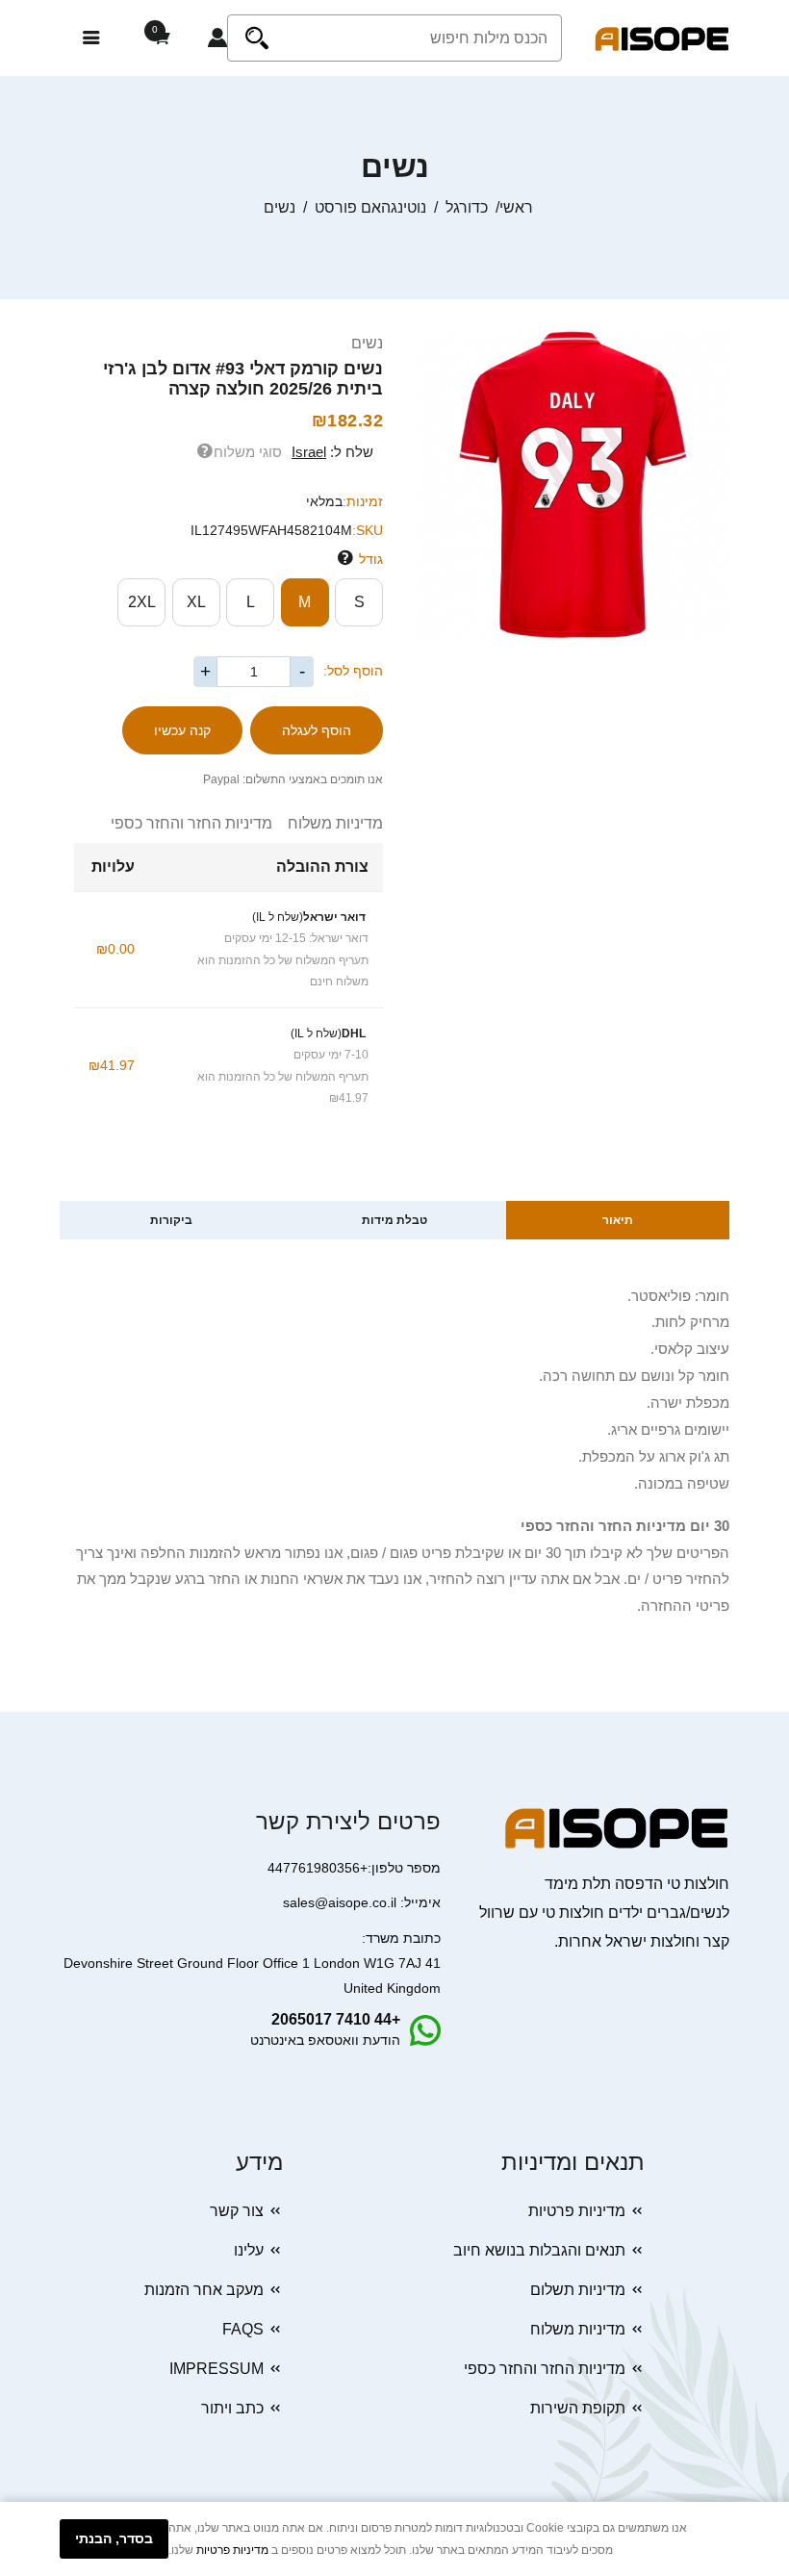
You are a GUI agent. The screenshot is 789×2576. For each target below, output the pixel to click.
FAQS (243, 2329)
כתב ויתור (232, 2408)
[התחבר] (217, 38)
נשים (367, 343)
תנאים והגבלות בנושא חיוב (539, 2250)
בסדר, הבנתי (114, 2538)
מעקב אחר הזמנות (204, 2290)
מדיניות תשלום (578, 2290)
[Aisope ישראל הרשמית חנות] (662, 38)
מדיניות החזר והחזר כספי (191, 823)
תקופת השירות (578, 2408)
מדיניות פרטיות (577, 2211)
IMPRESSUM (216, 2369)
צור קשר (237, 2211)
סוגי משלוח (248, 452)
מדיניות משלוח (328, 823)
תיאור (618, 1220)
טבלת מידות (394, 1220)
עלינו (249, 2250)
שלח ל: (332, 452)
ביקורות (171, 1220)
